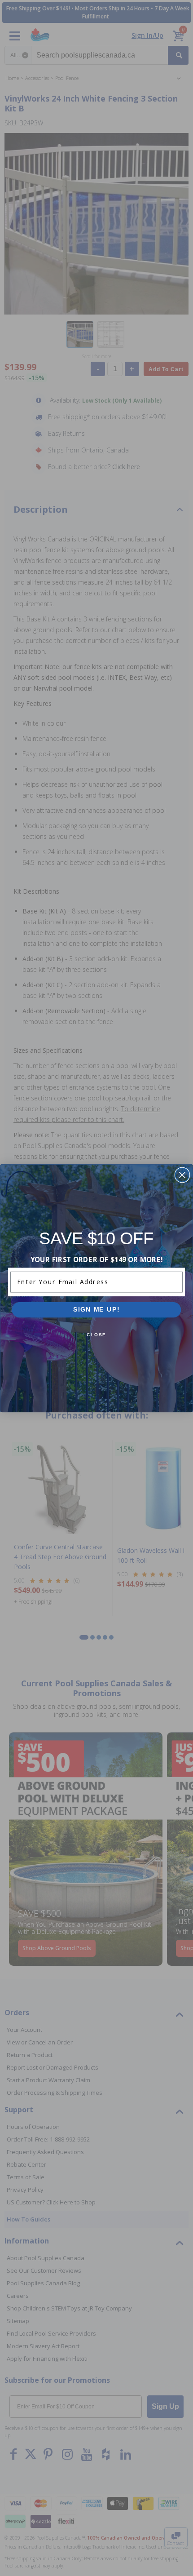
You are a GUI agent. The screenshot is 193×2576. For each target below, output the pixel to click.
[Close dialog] (182, 1175)
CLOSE (96, 1335)
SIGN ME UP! (96, 1310)
